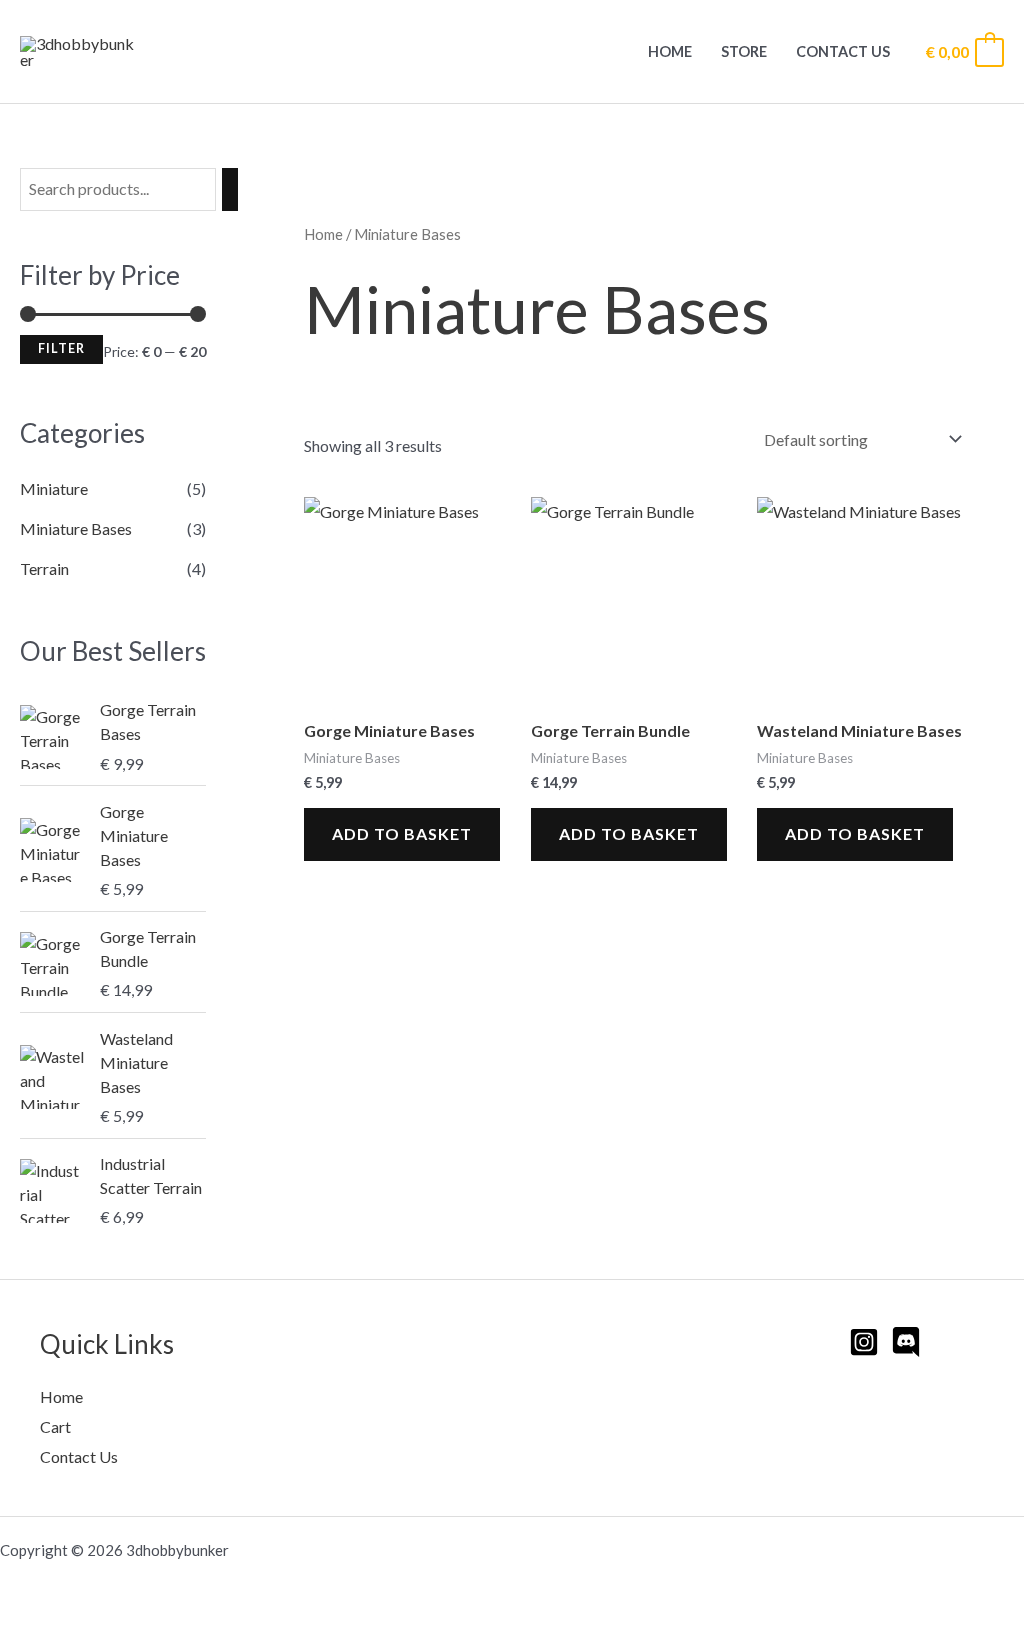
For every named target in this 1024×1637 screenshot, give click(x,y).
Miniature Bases (76, 528)
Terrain (44, 568)
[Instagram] (864, 1342)
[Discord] (906, 1342)
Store (744, 51)
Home (670, 51)
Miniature (54, 488)
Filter (61, 348)
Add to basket (402, 833)
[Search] (230, 189)
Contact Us (843, 51)
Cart (55, 1426)
